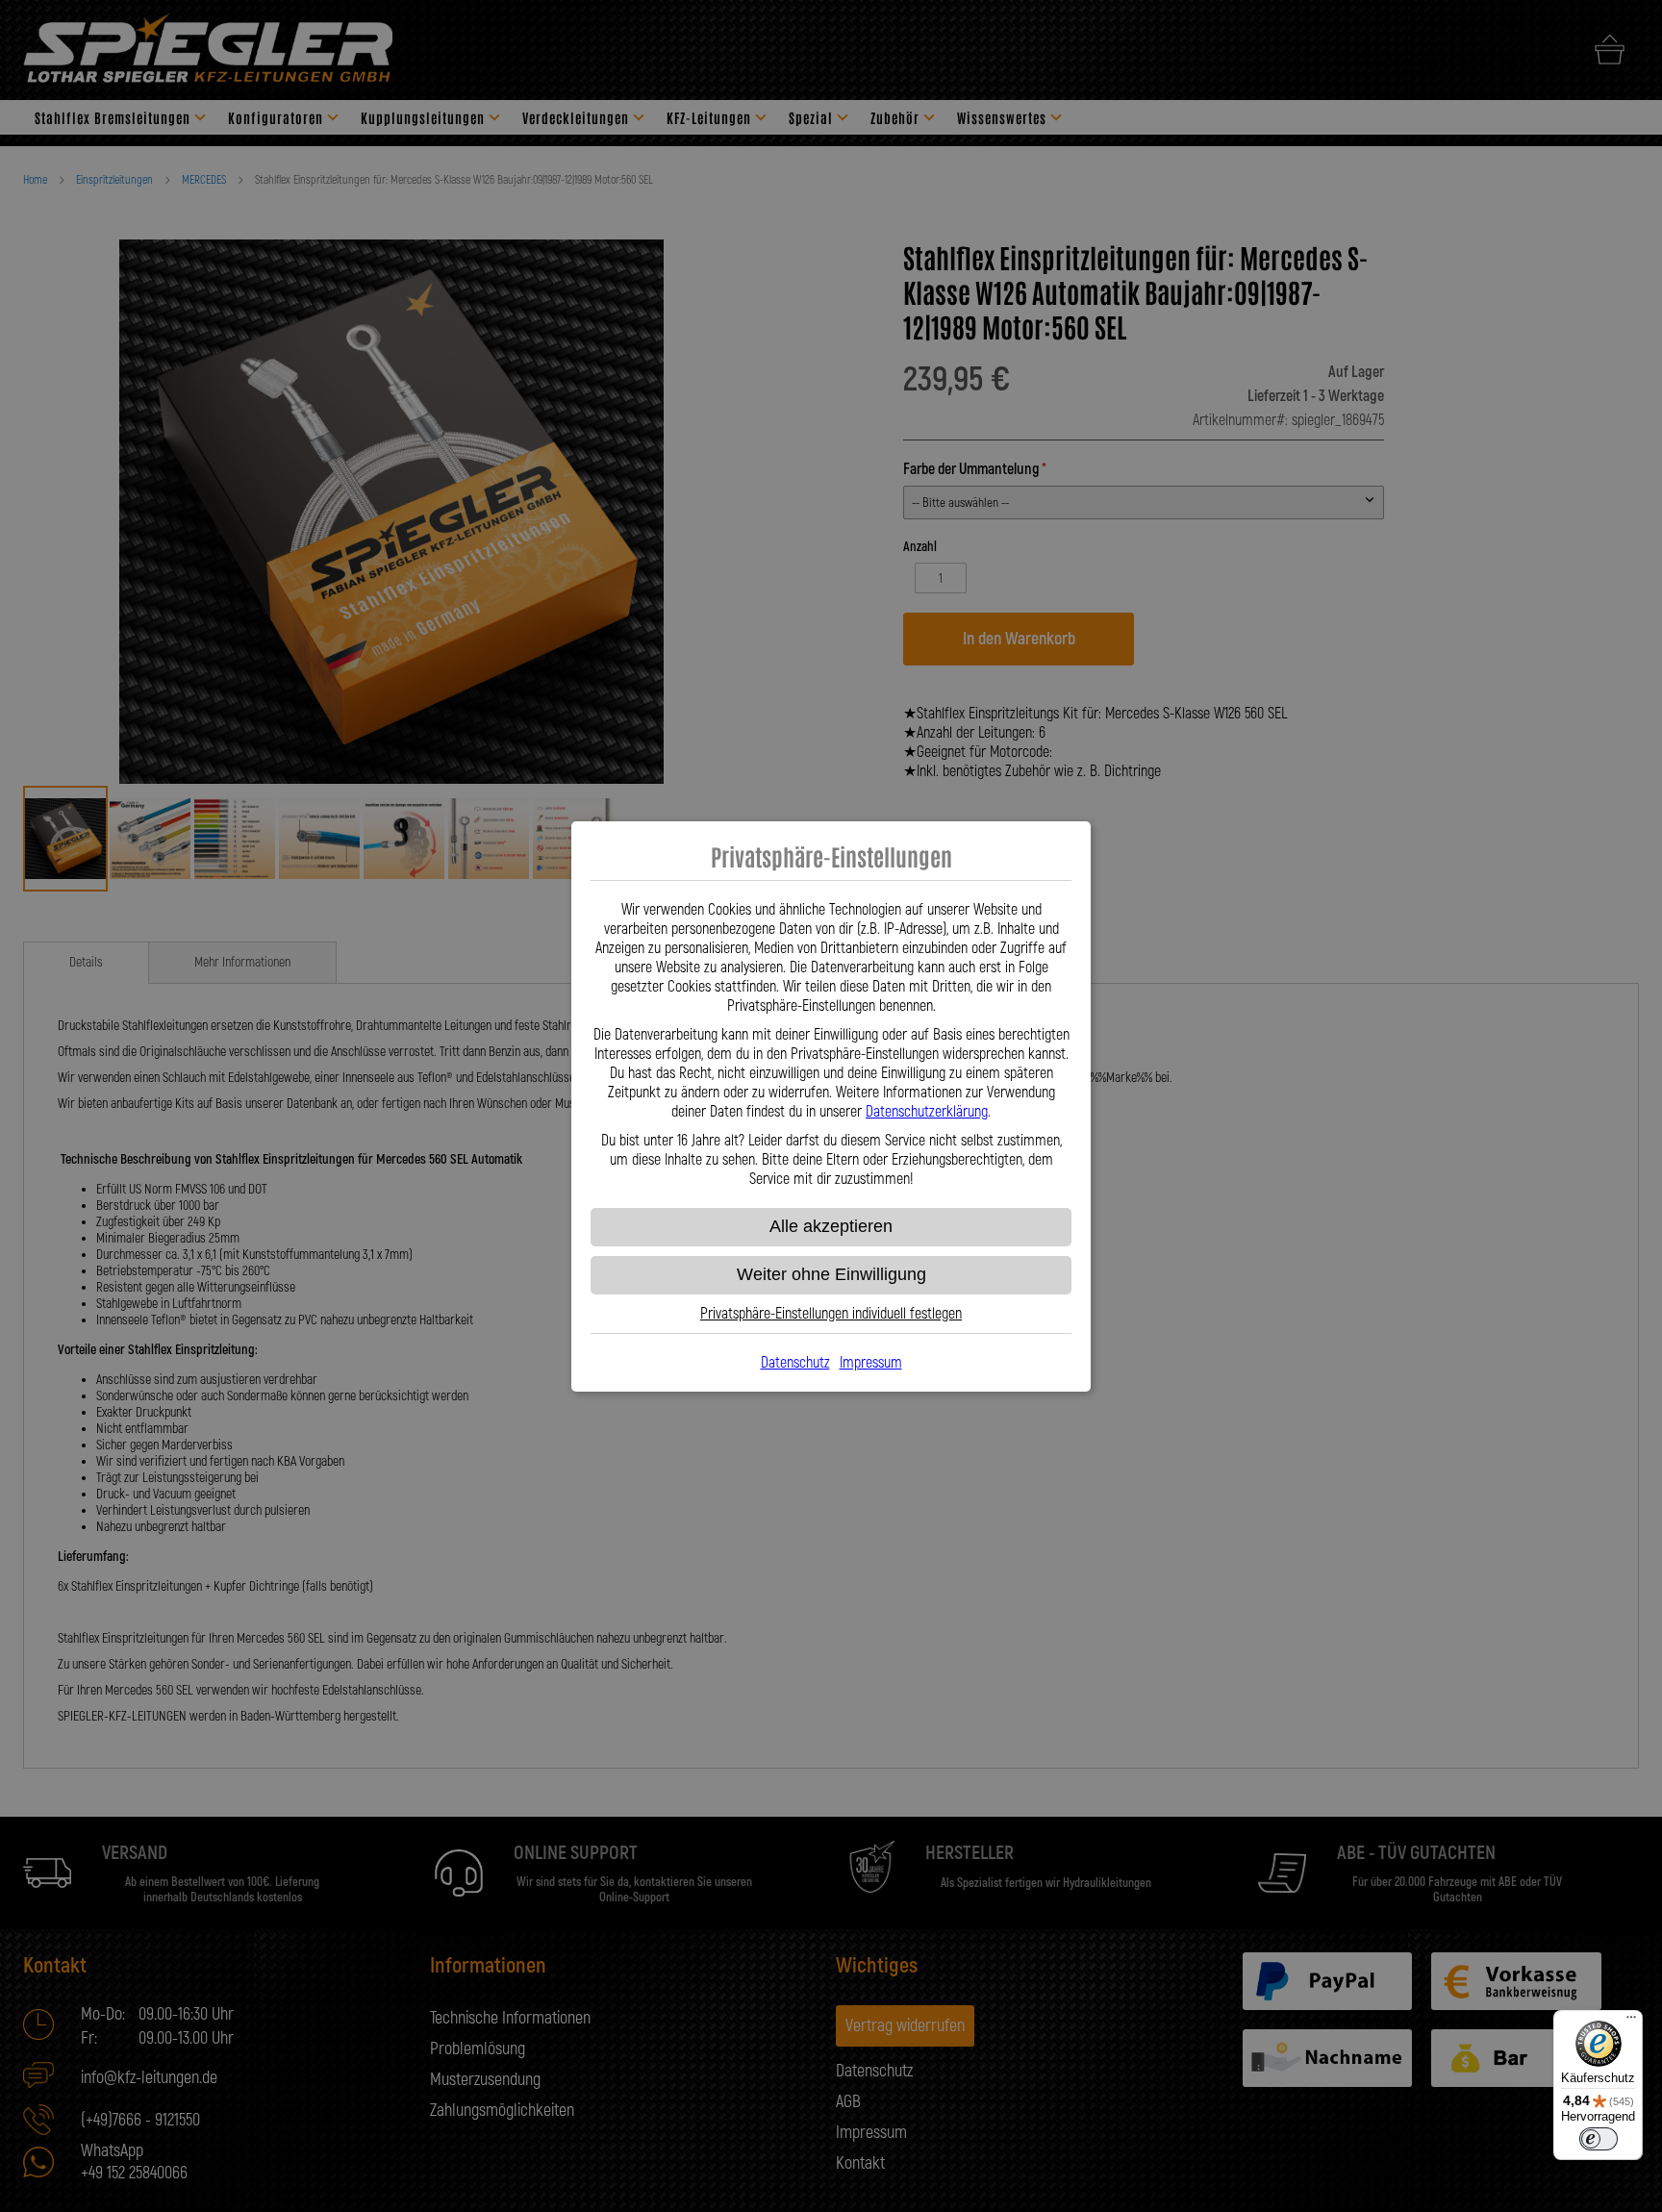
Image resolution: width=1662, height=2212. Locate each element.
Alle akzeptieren (831, 1226)
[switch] (1599, 2139)
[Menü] (1631, 2022)
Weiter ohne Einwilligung (831, 1274)
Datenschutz (795, 1363)
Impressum (871, 1363)
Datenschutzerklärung (927, 1112)
